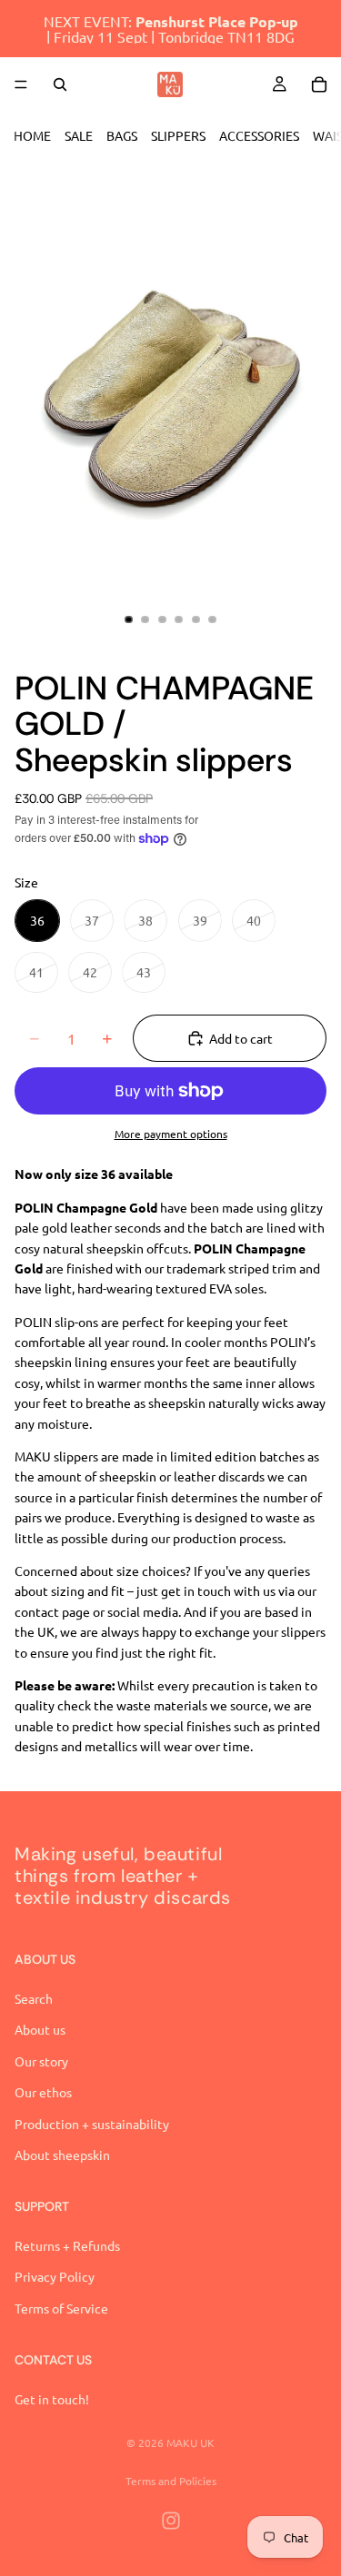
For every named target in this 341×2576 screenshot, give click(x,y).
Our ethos (43, 2092)
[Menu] (21, 84)
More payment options (171, 1134)
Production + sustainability (92, 2123)
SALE (79, 135)
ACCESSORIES (259, 135)
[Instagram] (171, 2521)
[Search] (60, 84)
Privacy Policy (55, 2276)
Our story (41, 2061)
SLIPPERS (178, 135)
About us (40, 2029)
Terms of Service (61, 2308)
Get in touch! (52, 2399)
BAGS (122, 135)
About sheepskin (62, 2155)
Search (34, 1998)
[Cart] (319, 84)
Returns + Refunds (67, 2245)
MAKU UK (191, 2442)
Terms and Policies (171, 2481)
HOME (32, 135)
